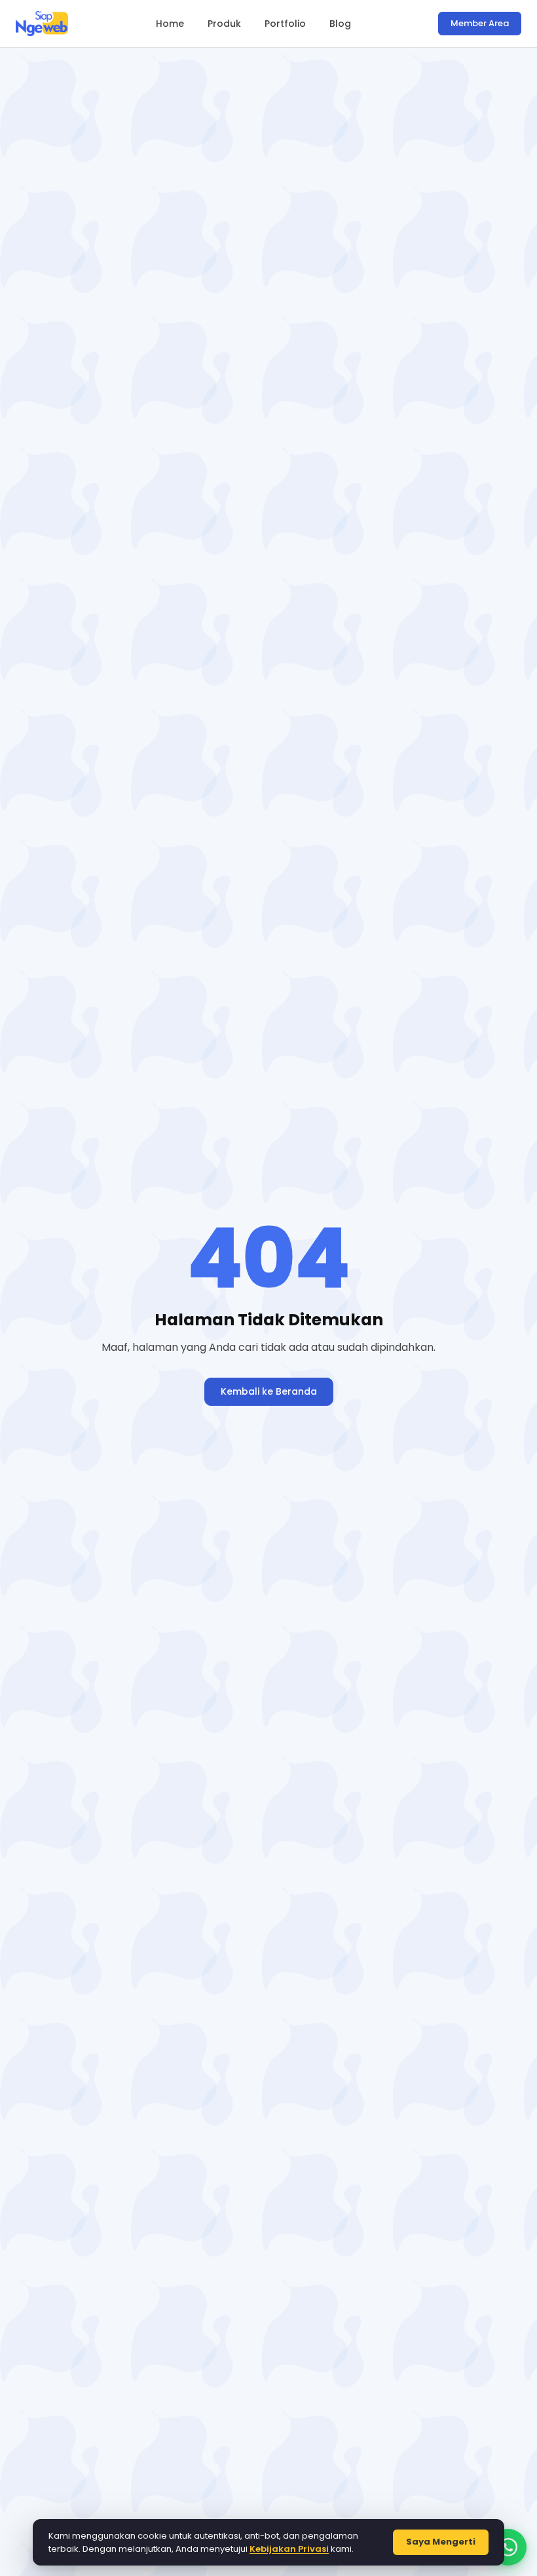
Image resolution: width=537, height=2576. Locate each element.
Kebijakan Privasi (289, 2549)
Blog (340, 24)
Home (170, 24)
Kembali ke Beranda (269, 1391)
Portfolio (285, 24)
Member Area (480, 23)
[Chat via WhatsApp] (508, 2547)
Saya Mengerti (441, 2542)
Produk (224, 24)
